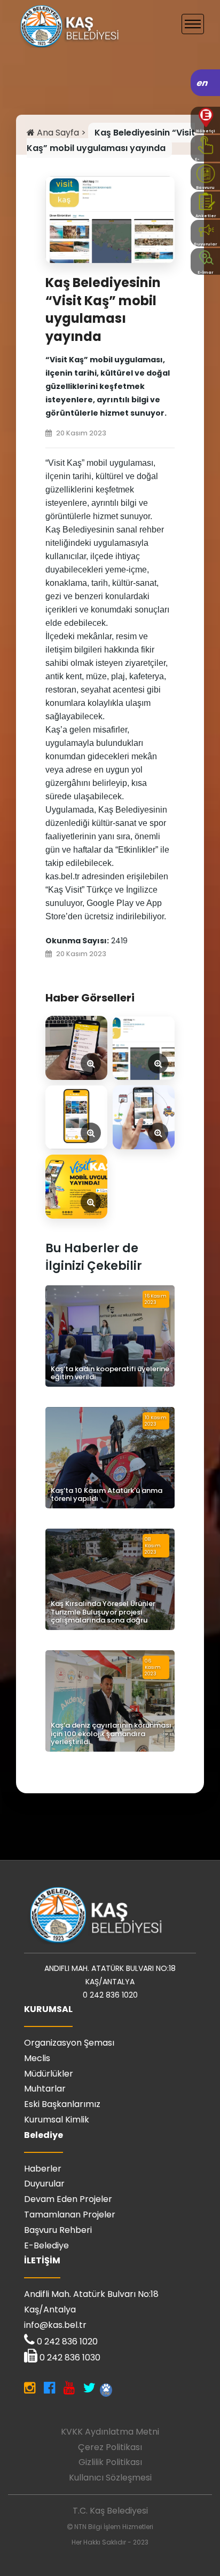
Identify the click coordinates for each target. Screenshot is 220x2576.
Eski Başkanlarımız (62, 2104)
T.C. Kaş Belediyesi (110, 2511)
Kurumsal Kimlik (57, 2120)
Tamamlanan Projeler (70, 2215)
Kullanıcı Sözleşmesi (110, 2478)
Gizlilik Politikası (110, 2462)
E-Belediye (46, 2245)
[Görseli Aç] (76, 1048)
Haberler (43, 2169)
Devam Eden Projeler (68, 2199)
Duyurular (44, 2184)
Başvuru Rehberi (58, 2230)
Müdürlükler (49, 2074)
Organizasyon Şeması (69, 2043)
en (203, 83)
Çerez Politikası (110, 2447)
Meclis (37, 2058)
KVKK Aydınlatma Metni (110, 2432)
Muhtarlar (45, 2089)
